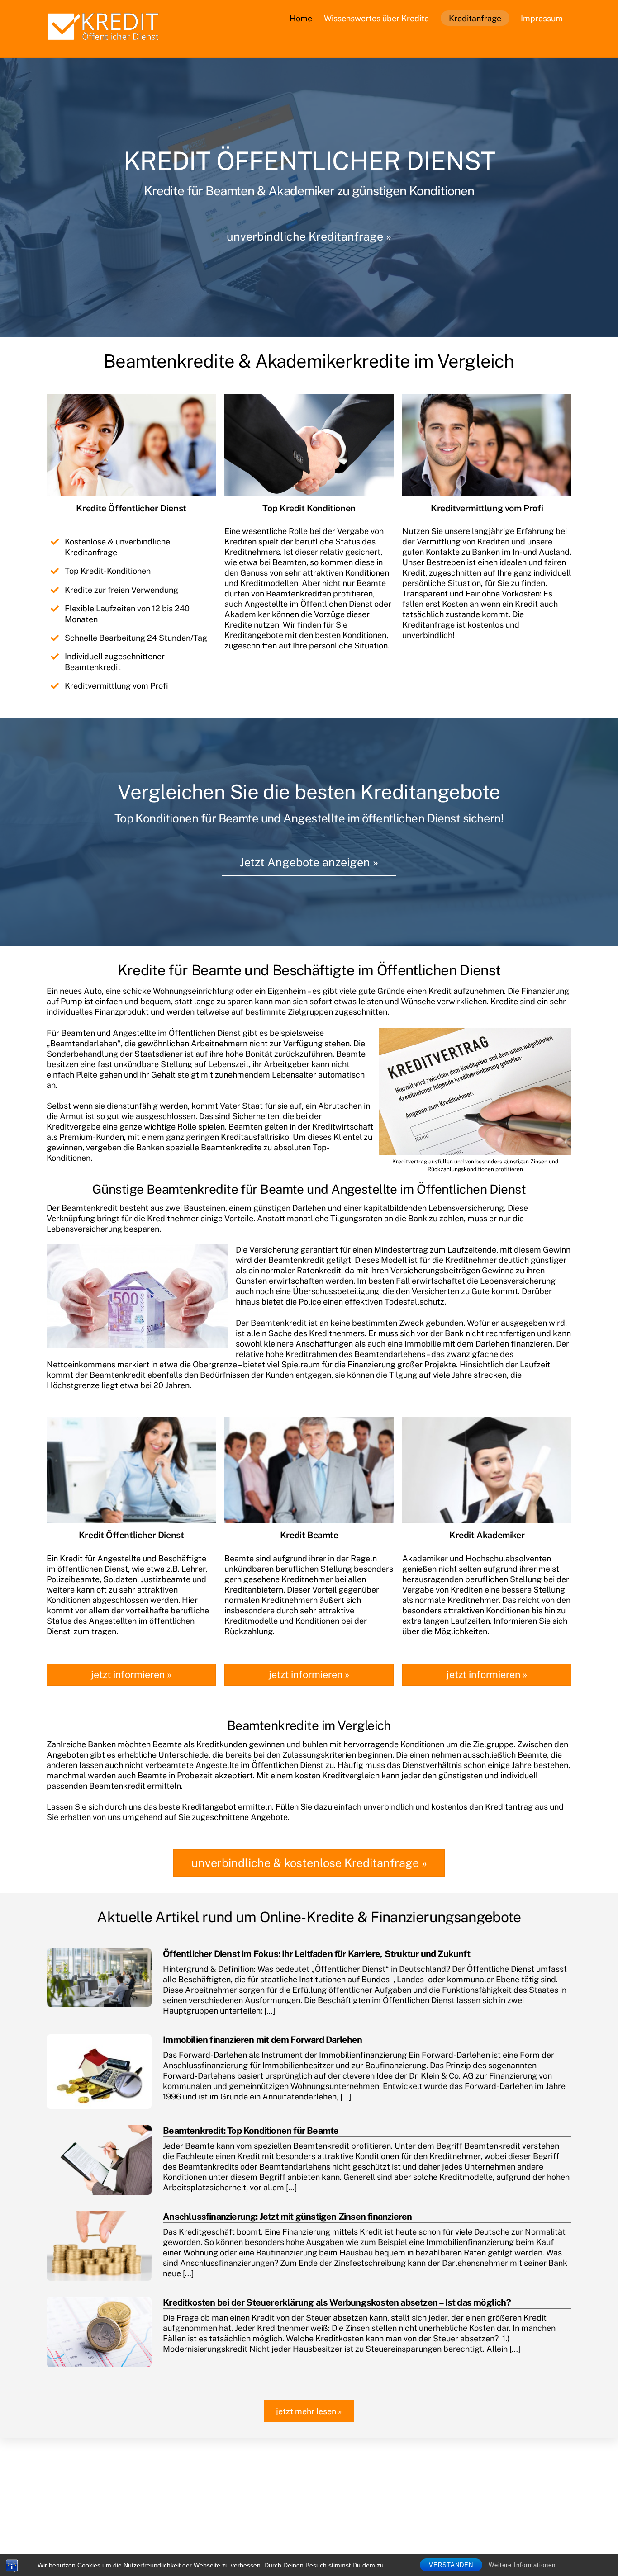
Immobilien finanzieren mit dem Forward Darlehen (262, 2040)
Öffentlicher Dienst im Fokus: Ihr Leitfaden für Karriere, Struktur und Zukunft (316, 1954)
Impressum (542, 18)
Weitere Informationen (522, 2565)
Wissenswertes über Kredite (376, 18)
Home (301, 18)
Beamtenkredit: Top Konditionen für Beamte (251, 2131)
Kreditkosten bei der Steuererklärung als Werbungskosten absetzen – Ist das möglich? (337, 2302)
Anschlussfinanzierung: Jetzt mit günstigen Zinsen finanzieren (287, 2217)
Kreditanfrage (475, 18)
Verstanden (451, 2565)
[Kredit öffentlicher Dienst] (103, 38)
